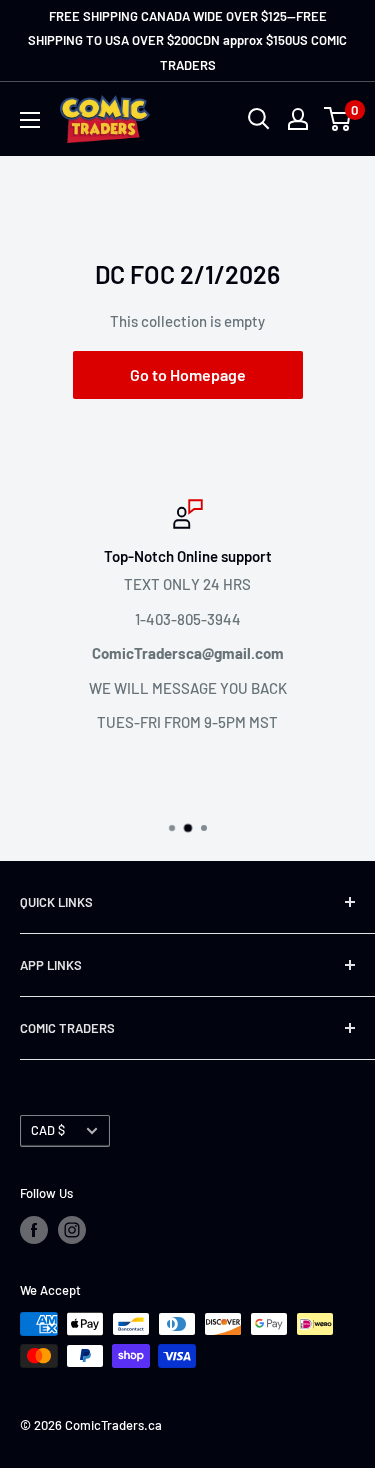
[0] (338, 119)
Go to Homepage (188, 374)
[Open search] (259, 119)
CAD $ (48, 1130)
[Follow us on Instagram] (72, 1230)
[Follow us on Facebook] (34, 1230)
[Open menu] (30, 120)
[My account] (298, 119)
